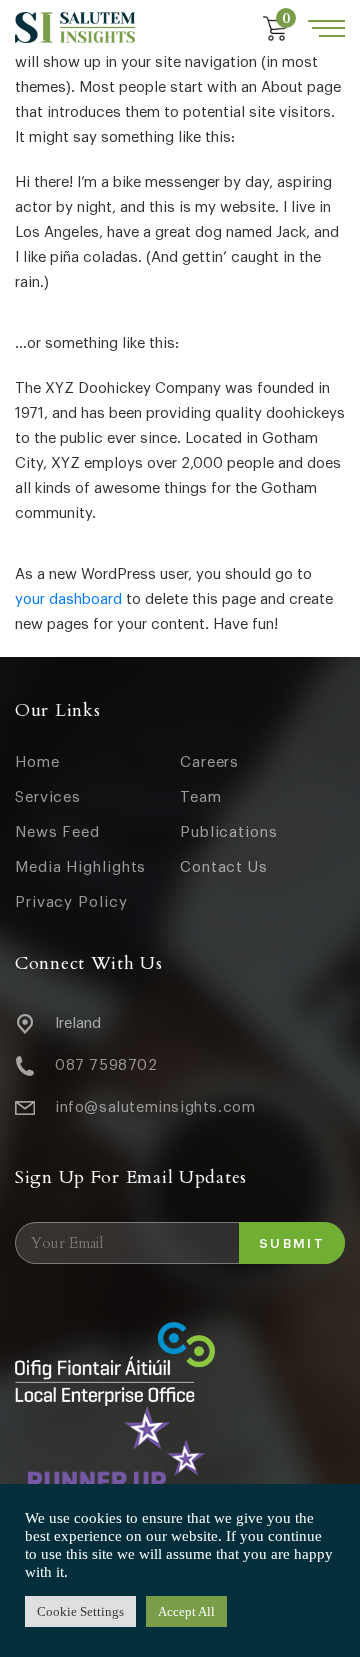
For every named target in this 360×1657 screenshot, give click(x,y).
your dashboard (68, 599)
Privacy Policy (71, 902)
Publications (229, 832)
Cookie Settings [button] (80, 1611)
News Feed (57, 832)
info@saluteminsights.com (155, 1107)
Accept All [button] (186, 1611)
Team (201, 797)
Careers (209, 762)
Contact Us (224, 867)
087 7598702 (106, 1065)
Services (48, 797)
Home (37, 762)
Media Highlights (80, 867)
